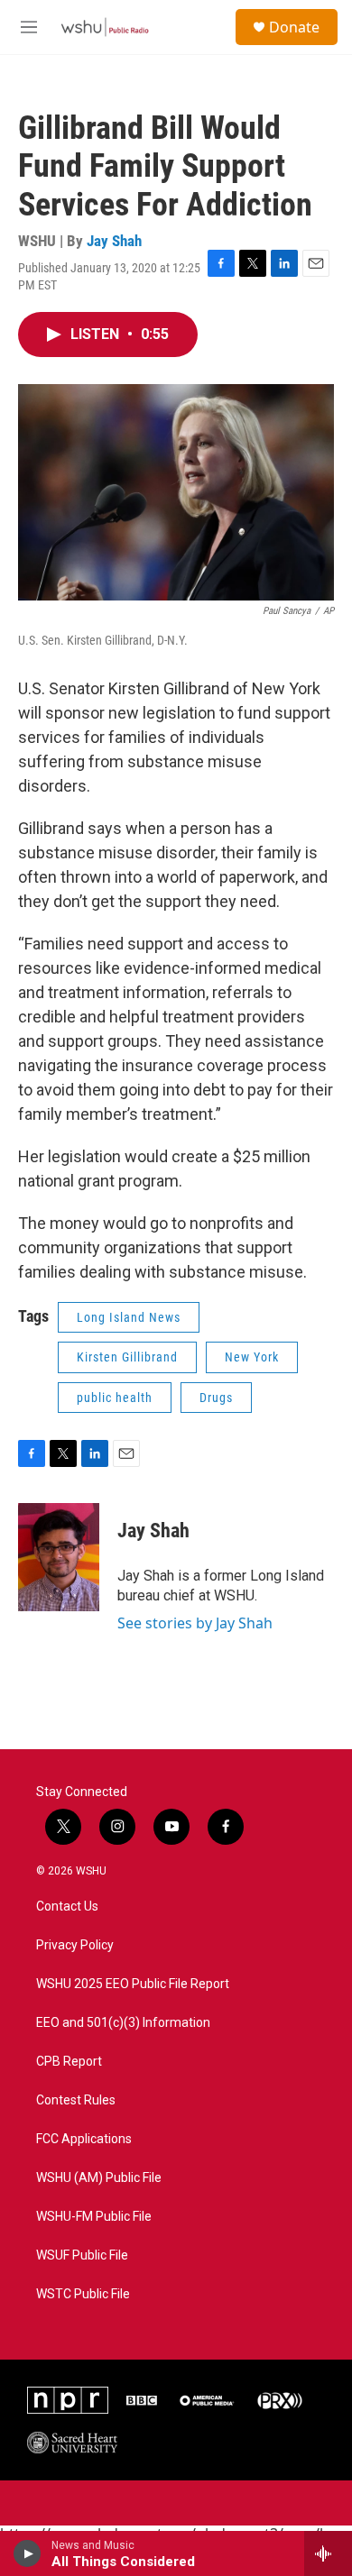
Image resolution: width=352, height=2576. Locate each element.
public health (115, 1398)
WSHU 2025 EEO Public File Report (133, 1984)
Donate (294, 27)
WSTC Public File (83, 2294)
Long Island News (129, 1317)
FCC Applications (84, 2139)
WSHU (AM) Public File (99, 2178)
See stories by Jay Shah (195, 1623)
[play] (28, 2553)
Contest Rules (76, 2100)
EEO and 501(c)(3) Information (123, 2023)
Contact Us (67, 1907)
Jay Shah (114, 241)
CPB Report (69, 2062)
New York (252, 1357)
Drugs (216, 1398)
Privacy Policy (75, 1945)
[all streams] (328, 2553)
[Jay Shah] (59, 1557)
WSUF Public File (82, 2255)
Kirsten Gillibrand (127, 1357)
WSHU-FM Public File (94, 2217)
